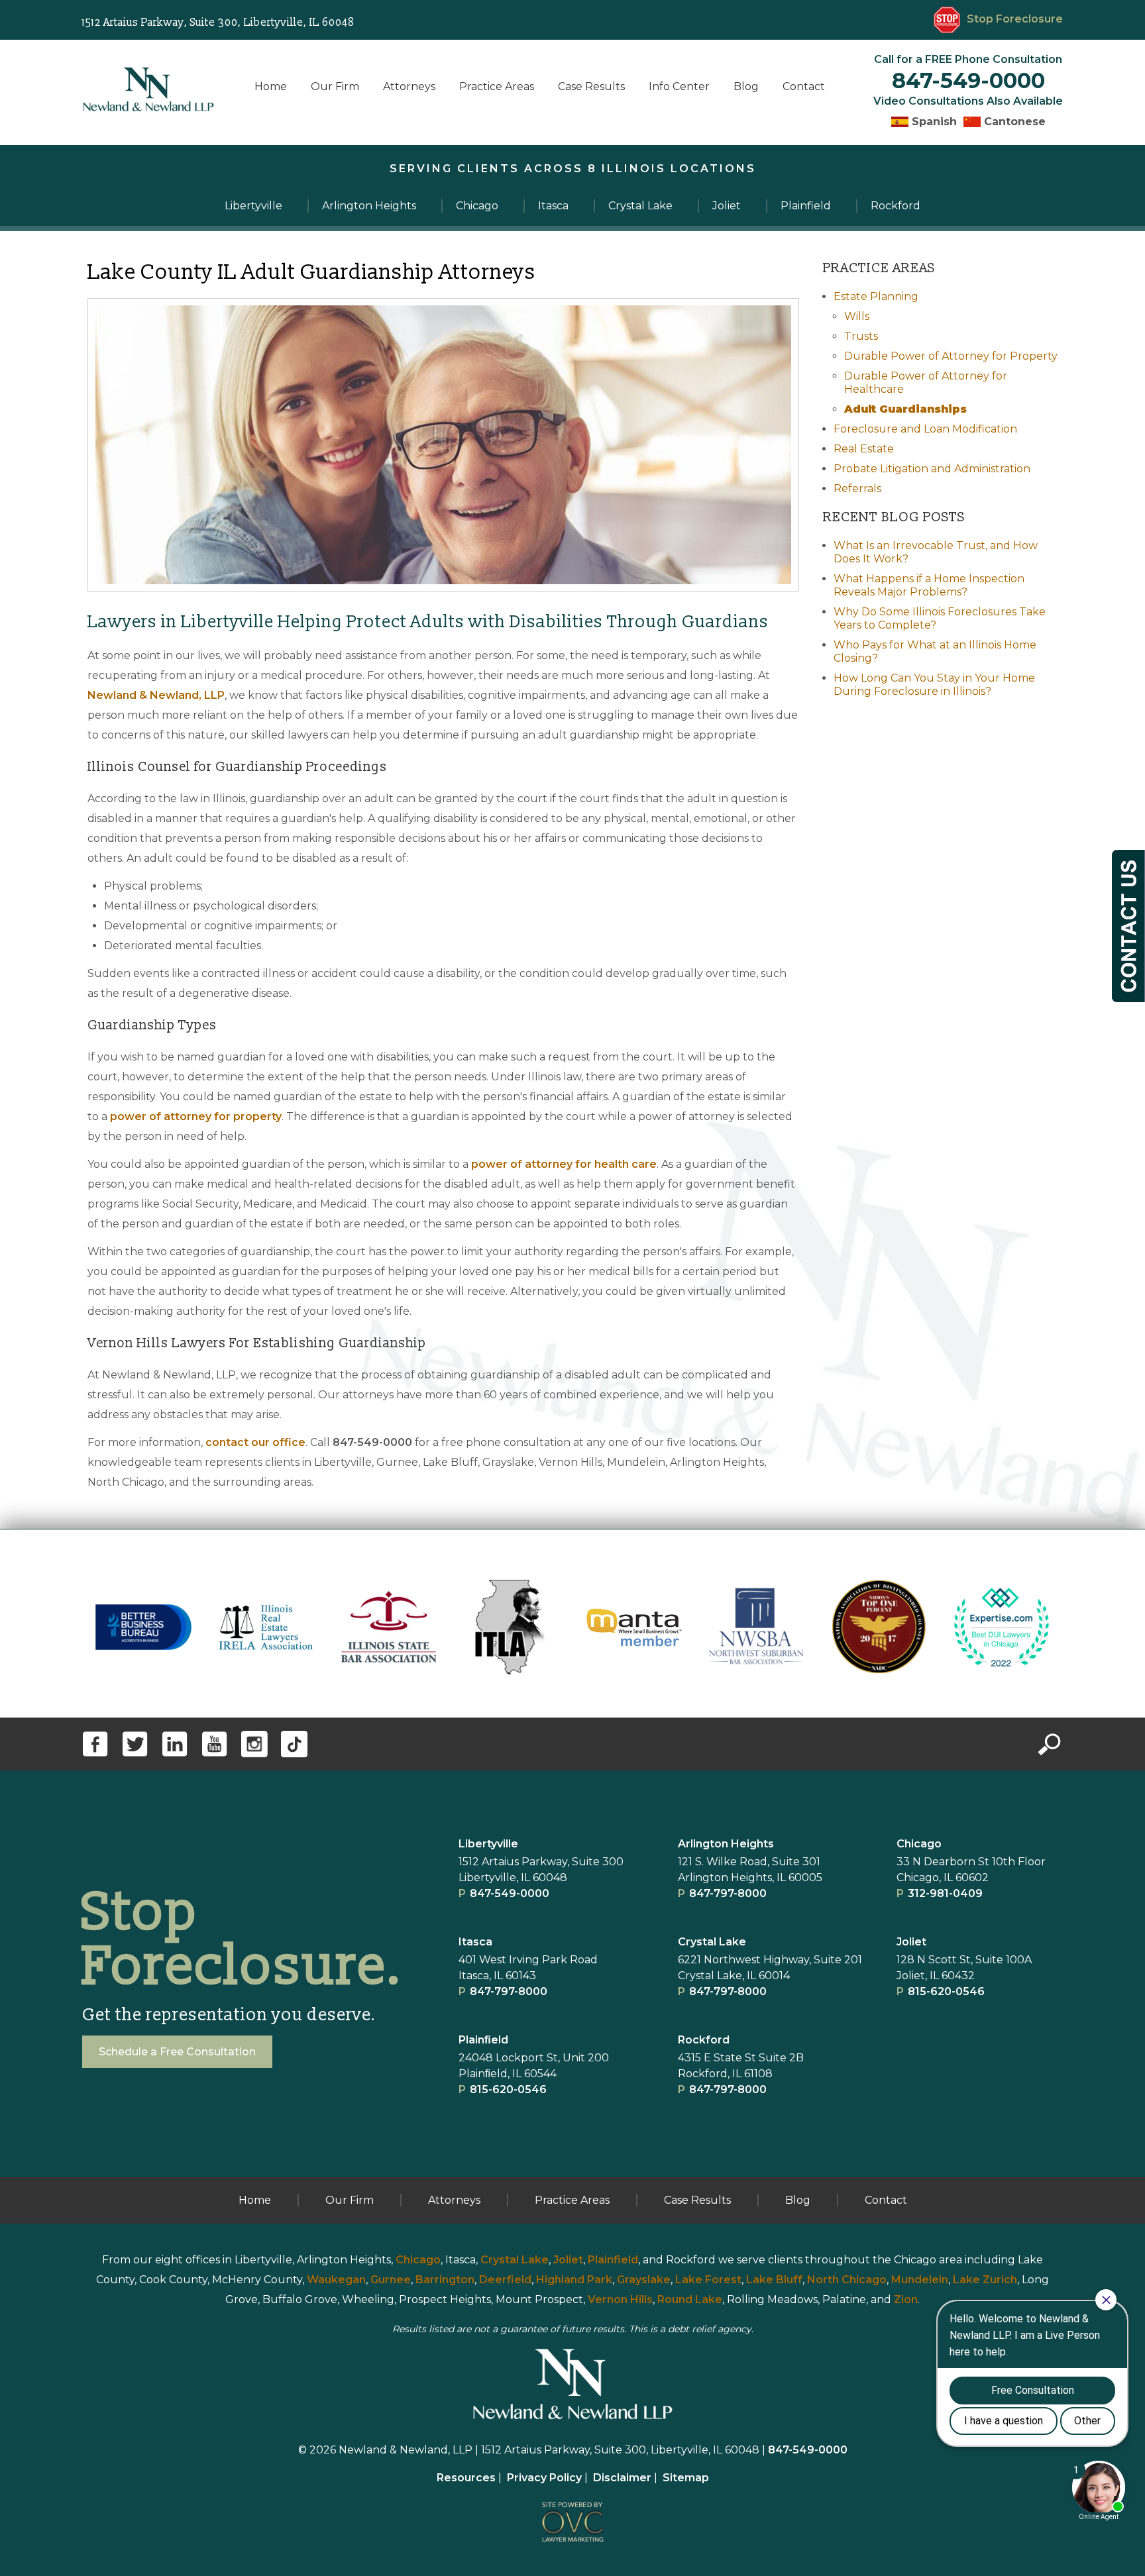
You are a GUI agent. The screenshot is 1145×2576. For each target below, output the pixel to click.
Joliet (911, 1942)
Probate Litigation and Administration (932, 469)
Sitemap (686, 2478)
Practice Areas (497, 86)
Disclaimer (622, 2478)
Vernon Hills (620, 2299)
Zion (906, 2299)
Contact (804, 86)
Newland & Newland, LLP (156, 695)
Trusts (861, 336)
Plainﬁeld (483, 2040)
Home (271, 86)
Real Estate (864, 449)
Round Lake (690, 2299)
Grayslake (644, 2280)
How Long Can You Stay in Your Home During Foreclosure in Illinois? (934, 685)
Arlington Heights (726, 1844)
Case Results (591, 86)
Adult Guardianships (905, 409)
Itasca (475, 1942)
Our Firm (335, 86)
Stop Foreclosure (1015, 19)
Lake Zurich (985, 2280)
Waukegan (336, 2280)
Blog (746, 86)
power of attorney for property (196, 1116)
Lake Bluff (774, 2280)
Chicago (919, 1844)
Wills (857, 316)
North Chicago (847, 2280)
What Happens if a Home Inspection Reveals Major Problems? (929, 585)
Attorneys (409, 86)
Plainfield (613, 2260)
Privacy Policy (544, 2478)
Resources (466, 2478)
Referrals (857, 489)
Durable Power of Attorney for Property (951, 356)
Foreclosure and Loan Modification (925, 429)
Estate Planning (876, 296)
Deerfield (505, 2280)
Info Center (679, 86)
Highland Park (574, 2280)
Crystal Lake (712, 1942)
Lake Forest (708, 2280)
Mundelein (920, 2280)
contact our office (255, 1442)
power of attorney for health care (564, 1164)
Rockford (704, 2040)
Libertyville (488, 1844)
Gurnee (391, 2280)
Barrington (445, 2280)
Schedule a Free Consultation (177, 2052)
